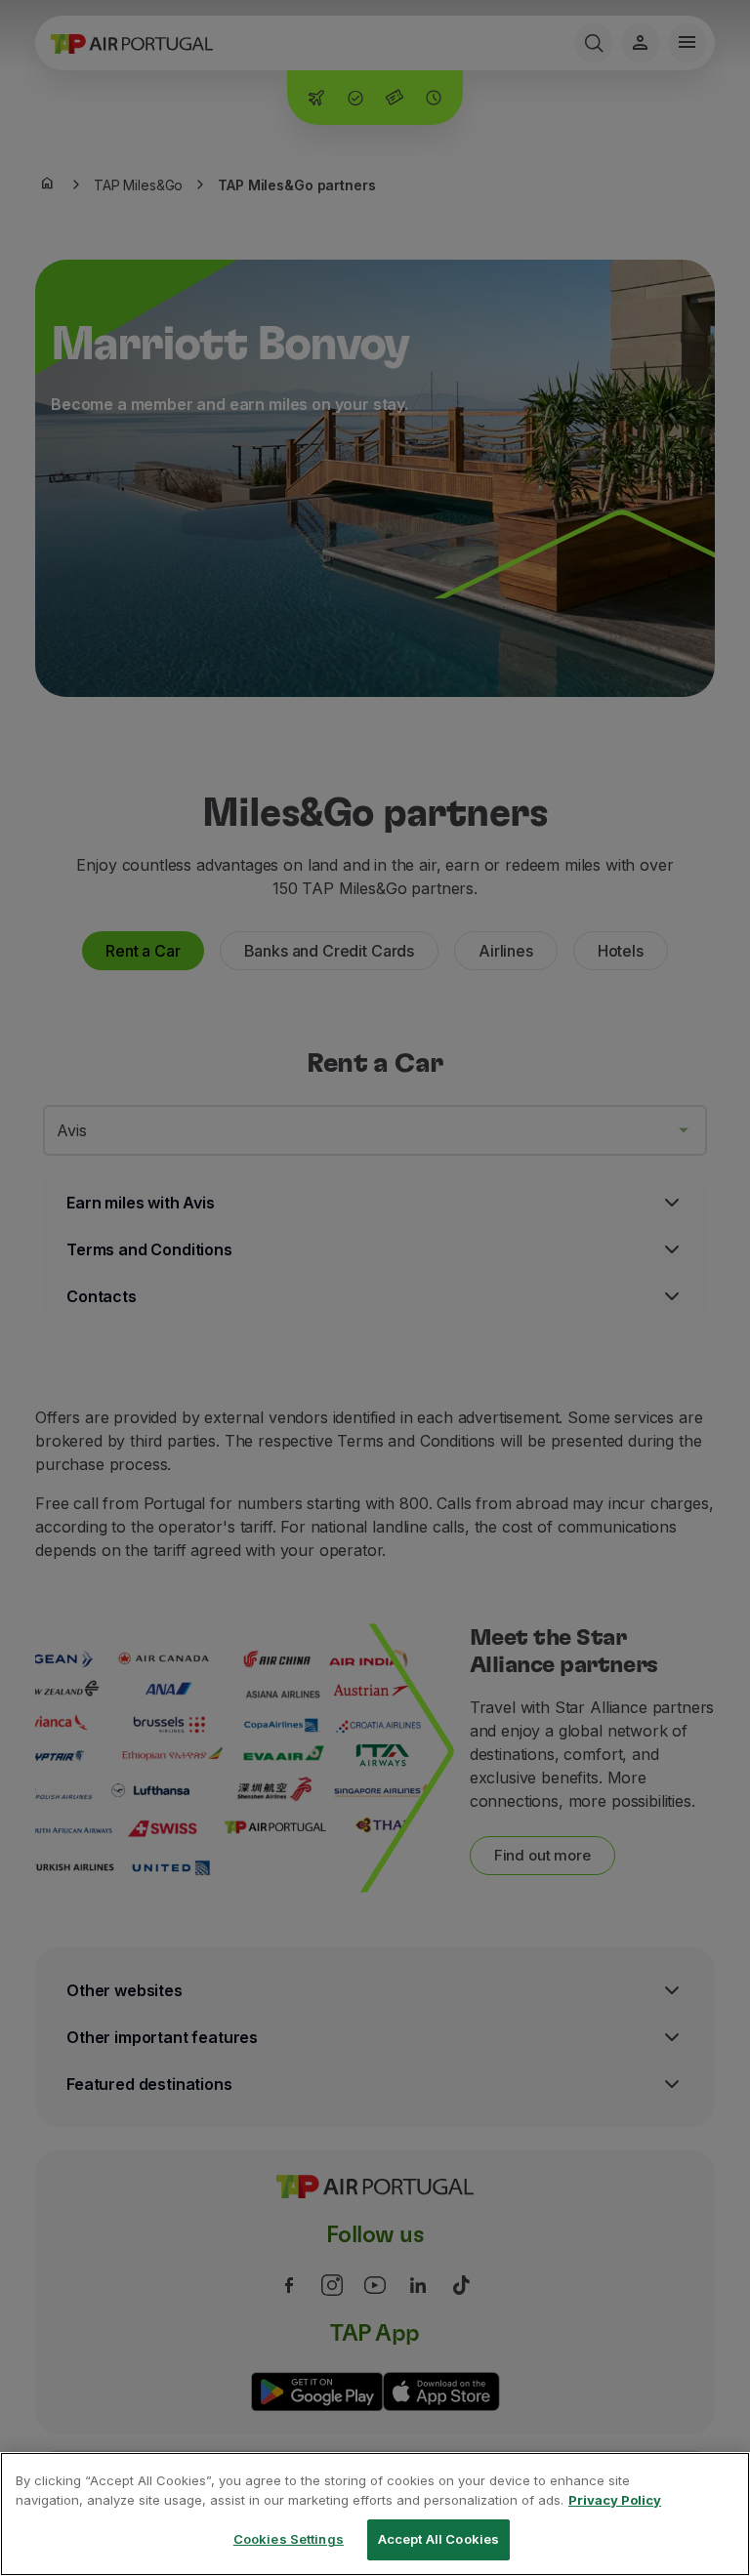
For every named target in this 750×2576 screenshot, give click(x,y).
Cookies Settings (289, 2539)
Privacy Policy (615, 2500)
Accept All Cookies (438, 2539)
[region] (375, 2514)
